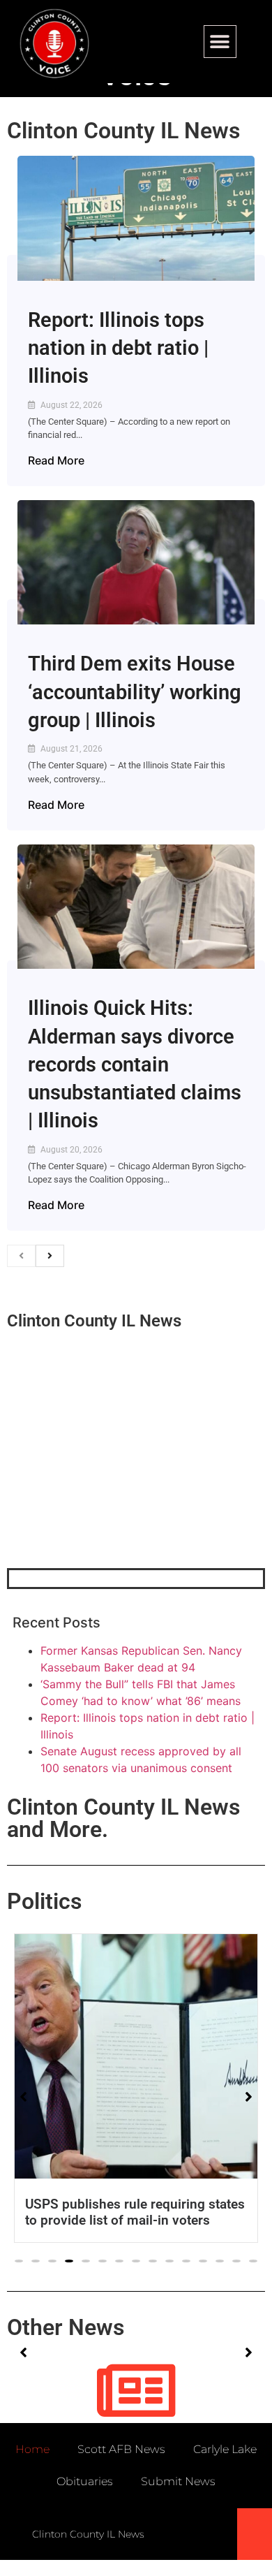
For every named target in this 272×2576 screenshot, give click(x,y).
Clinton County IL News (123, 131)
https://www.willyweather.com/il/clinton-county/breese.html (112, 1495)
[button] (220, 42)
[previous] (21, 1256)
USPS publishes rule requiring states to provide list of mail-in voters (135, 2212)
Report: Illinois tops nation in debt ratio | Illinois (118, 348)
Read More (56, 460)
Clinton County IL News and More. (123, 1818)
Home (32, 2449)
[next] (50, 1256)
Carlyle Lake (225, 2449)
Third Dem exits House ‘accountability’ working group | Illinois (135, 692)
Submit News (178, 2481)
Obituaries (85, 2481)
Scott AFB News (121, 2449)
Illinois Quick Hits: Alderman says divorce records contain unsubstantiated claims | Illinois (135, 1064)
